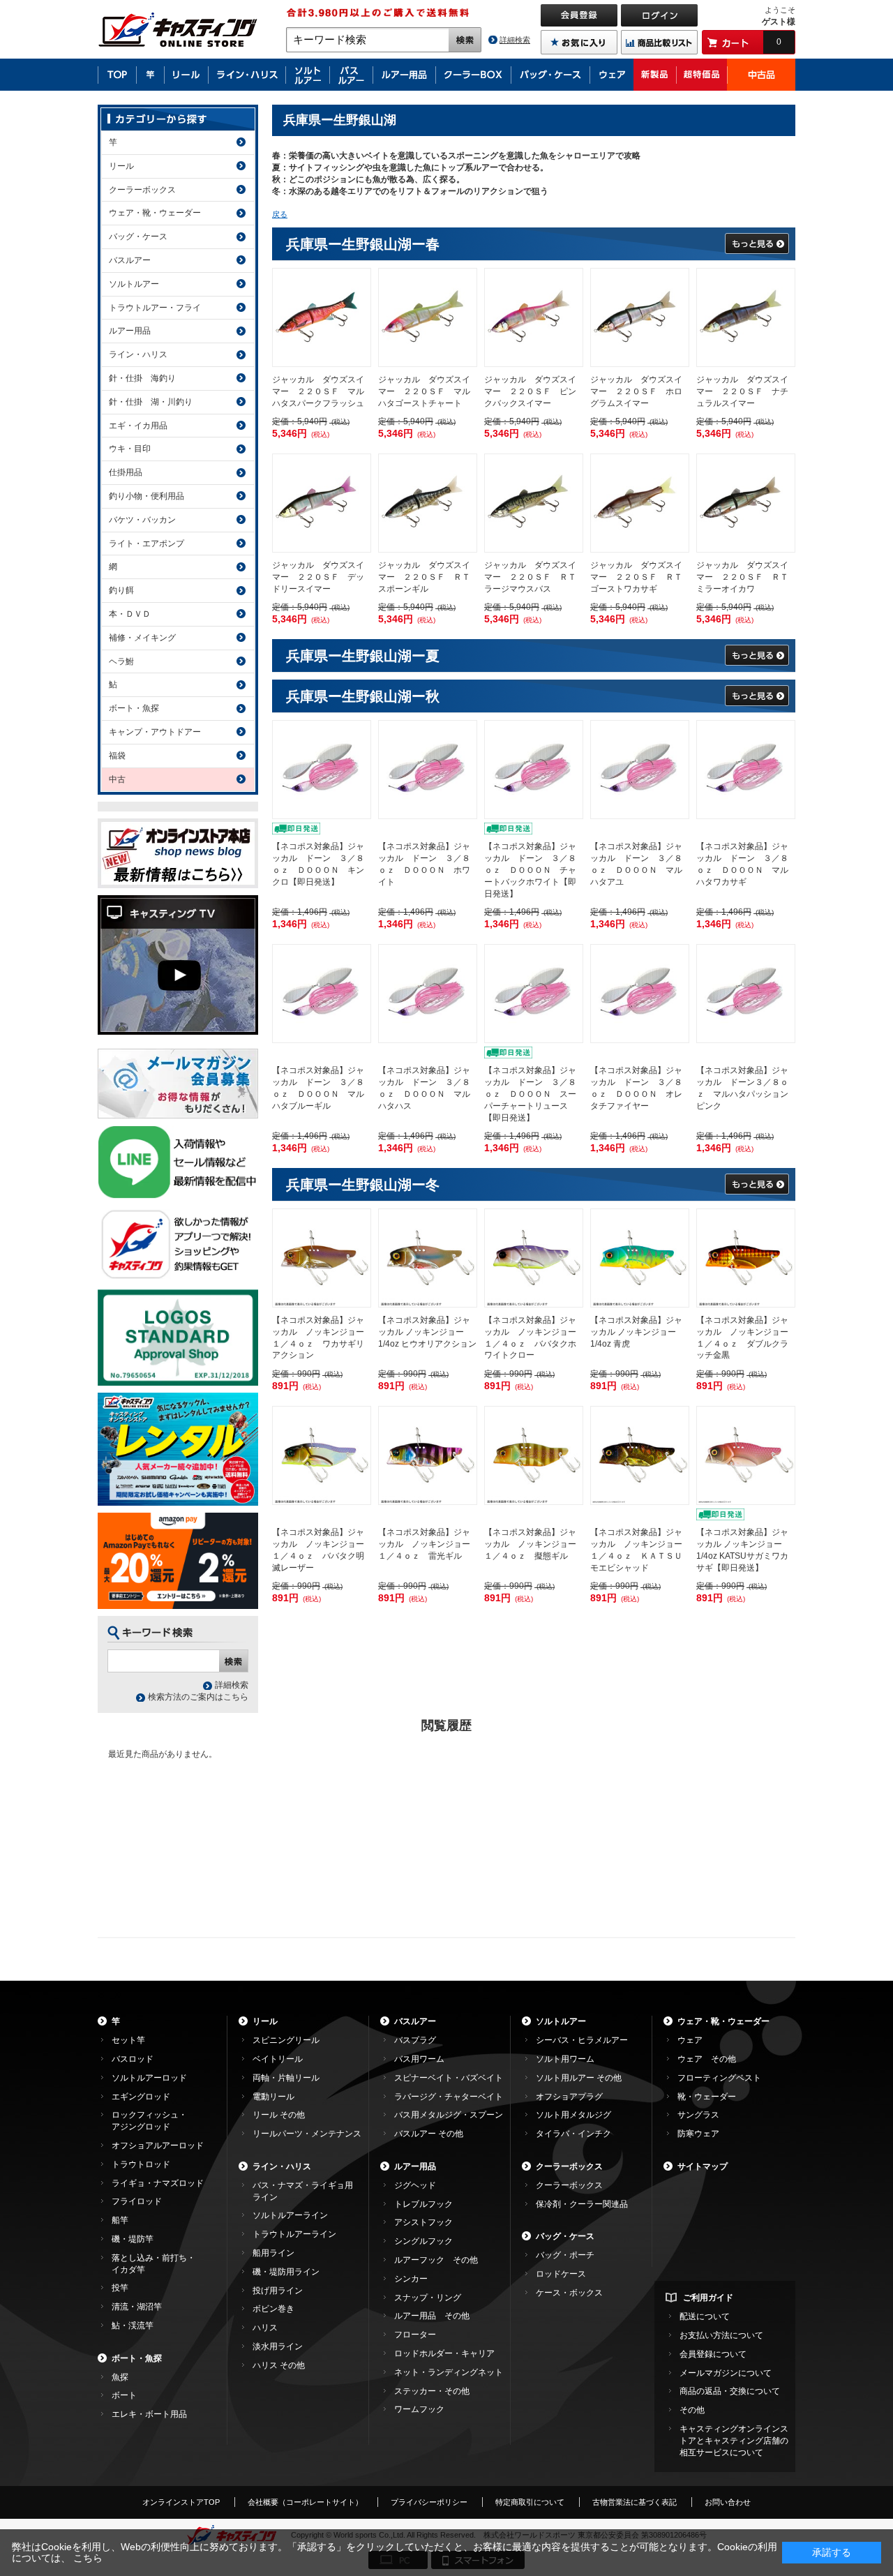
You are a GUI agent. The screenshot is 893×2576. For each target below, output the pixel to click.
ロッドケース (561, 2274)
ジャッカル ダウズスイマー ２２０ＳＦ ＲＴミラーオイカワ (742, 577)
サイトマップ (703, 2166)
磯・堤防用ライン (286, 2272)
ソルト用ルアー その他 (579, 2078)
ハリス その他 (279, 2365)
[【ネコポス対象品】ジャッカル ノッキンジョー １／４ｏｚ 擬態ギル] (534, 1455)
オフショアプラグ (569, 2097)
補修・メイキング (142, 638)
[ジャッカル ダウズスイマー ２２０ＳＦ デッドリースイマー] (322, 503)
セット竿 (128, 2040)
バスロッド (133, 2059)
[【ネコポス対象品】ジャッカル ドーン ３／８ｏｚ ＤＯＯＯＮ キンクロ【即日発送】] (322, 770)
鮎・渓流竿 (133, 2326)
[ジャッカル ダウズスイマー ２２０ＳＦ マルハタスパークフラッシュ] (322, 317)
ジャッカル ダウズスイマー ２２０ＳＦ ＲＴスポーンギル (424, 577)
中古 (117, 779)
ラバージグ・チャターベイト (449, 2097)
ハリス (265, 2328)
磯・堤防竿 (133, 2239)
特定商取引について (530, 2502)
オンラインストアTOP (181, 2502)
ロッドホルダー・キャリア (444, 2353)
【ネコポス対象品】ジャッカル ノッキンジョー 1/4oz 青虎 (636, 1332)
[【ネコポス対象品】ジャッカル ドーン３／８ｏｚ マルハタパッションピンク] (746, 994)
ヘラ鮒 (121, 661)
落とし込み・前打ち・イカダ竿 (153, 2264)
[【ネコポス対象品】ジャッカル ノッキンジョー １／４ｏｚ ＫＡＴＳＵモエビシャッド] (640, 1455)
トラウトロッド (141, 2164)
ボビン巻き (273, 2309)
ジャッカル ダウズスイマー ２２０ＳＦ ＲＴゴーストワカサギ (636, 577)
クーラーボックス (142, 190)
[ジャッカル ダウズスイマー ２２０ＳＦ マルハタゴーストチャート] (428, 317)
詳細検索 (515, 40)
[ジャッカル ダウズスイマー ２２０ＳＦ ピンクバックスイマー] (534, 317)
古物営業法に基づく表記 (635, 2502)
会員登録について (713, 2354)
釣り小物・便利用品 (147, 496)
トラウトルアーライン (294, 2234)
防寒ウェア (698, 2134)
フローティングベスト (719, 2078)
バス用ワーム (419, 2059)
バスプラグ (415, 2040)
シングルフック (423, 2241)
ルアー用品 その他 (432, 2316)
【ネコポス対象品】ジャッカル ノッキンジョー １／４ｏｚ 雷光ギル (428, 1544)
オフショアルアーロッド (158, 2146)
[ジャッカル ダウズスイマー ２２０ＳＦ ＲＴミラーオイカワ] (746, 503)
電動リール (273, 2097)
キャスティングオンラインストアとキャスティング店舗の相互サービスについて (734, 2441)
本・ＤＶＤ (130, 614)
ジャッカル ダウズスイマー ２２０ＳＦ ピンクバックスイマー (530, 391)
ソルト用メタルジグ (573, 2115)
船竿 (120, 2220)
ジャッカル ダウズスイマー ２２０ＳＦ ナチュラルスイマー (742, 391)
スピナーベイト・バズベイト (449, 2078)
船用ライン (273, 2253)
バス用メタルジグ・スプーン (449, 2115)
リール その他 (279, 2115)
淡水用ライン (278, 2346)
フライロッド (137, 2201)
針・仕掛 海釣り (142, 378)
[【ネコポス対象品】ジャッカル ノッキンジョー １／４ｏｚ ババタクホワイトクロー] (534, 1258)
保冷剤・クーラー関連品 (582, 2204)
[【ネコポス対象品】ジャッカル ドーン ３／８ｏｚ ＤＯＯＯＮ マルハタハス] (428, 994)
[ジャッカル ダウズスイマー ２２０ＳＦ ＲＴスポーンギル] (428, 503)
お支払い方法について (721, 2335)
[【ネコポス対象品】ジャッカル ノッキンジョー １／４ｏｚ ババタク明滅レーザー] (322, 1455)
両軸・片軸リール (286, 2078)
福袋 (117, 756)
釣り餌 (121, 590)
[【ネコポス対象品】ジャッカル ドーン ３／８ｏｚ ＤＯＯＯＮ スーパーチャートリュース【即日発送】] (534, 994)
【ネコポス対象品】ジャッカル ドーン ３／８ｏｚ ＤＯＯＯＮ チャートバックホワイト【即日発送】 (530, 870)
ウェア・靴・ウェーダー (155, 213)
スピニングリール (286, 2040)
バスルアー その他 (429, 2134)
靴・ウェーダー (707, 2097)
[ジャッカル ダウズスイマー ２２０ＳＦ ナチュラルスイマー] (746, 317)
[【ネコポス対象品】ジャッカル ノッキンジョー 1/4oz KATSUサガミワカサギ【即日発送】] (746, 1455)
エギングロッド (141, 2097)
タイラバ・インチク (573, 2134)
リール (121, 166)
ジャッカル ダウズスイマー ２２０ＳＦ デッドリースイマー (318, 577)
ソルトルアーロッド (149, 2078)
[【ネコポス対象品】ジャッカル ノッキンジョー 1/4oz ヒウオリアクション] (428, 1258)
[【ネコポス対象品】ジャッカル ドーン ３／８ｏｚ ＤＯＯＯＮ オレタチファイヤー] (640, 994)
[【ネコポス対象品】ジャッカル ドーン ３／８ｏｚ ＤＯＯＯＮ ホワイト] (428, 770)
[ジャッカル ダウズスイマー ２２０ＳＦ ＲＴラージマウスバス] (534, 503)
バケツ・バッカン (142, 520)
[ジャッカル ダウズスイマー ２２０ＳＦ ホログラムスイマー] (640, 317)
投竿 (120, 2288)
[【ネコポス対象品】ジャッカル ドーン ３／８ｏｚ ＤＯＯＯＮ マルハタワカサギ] (746, 770)
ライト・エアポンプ (147, 544)
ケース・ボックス (569, 2293)
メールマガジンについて (726, 2373)
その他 (692, 2410)
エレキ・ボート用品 (149, 2414)
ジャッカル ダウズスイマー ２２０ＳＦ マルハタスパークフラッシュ (318, 391)
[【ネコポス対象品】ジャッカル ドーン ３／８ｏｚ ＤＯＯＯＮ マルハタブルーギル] (322, 994)
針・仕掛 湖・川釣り (151, 402)
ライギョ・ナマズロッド (158, 2183)
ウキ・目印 (130, 449)
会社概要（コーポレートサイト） (305, 2502)
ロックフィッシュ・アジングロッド (149, 2121)
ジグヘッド (415, 2185)
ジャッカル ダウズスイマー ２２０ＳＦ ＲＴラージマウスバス (530, 577)
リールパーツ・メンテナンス (307, 2134)
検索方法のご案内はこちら (198, 1697)
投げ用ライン (278, 2291)
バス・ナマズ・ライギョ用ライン (303, 2191)
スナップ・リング (428, 2298)
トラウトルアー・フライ (155, 308)
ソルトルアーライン (290, 2215)
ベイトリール (278, 2059)
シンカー (411, 2279)
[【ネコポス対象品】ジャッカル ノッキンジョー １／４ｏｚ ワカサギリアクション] (322, 1258)
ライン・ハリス (138, 354)
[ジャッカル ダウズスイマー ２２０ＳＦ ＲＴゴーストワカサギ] (640, 503)
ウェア (690, 2040)
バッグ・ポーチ (565, 2255)
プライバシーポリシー (429, 2502)
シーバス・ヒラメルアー (582, 2040)
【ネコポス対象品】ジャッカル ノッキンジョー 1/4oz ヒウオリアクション (427, 1332)
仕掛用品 (126, 472)
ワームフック (419, 2409)
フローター (415, 2335)
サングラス (698, 2115)
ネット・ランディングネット (449, 2372)
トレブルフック (423, 2204)
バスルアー (130, 260)
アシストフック (423, 2222)
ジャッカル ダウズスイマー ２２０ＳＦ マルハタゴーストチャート (424, 391)
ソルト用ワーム (565, 2059)
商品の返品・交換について (730, 2391)
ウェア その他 (707, 2059)
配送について (705, 2316)
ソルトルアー (134, 284)
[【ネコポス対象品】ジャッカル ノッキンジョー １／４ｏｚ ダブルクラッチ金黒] (746, 1258)
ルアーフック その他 (436, 2260)
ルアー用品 (130, 331)
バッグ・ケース (138, 237)
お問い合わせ (728, 2502)
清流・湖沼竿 (137, 2307)
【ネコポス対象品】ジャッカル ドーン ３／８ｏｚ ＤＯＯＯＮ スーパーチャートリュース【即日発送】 (530, 1094)
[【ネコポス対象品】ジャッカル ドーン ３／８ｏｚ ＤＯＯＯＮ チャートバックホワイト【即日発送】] (534, 770)
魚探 (120, 2377)
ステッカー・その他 (432, 2391)
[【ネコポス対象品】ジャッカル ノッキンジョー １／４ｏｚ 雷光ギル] (428, 1455)
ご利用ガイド (708, 2298)
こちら (88, 2558)
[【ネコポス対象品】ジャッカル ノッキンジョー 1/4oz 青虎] (640, 1258)
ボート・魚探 (134, 708)
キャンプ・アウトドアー (155, 732)
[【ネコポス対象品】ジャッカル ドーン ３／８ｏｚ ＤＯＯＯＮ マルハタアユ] (640, 770)
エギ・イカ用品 (138, 426)
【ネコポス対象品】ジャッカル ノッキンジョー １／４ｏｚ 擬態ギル (534, 1544)
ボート (124, 2395)
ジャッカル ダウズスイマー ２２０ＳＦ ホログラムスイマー (636, 391)
